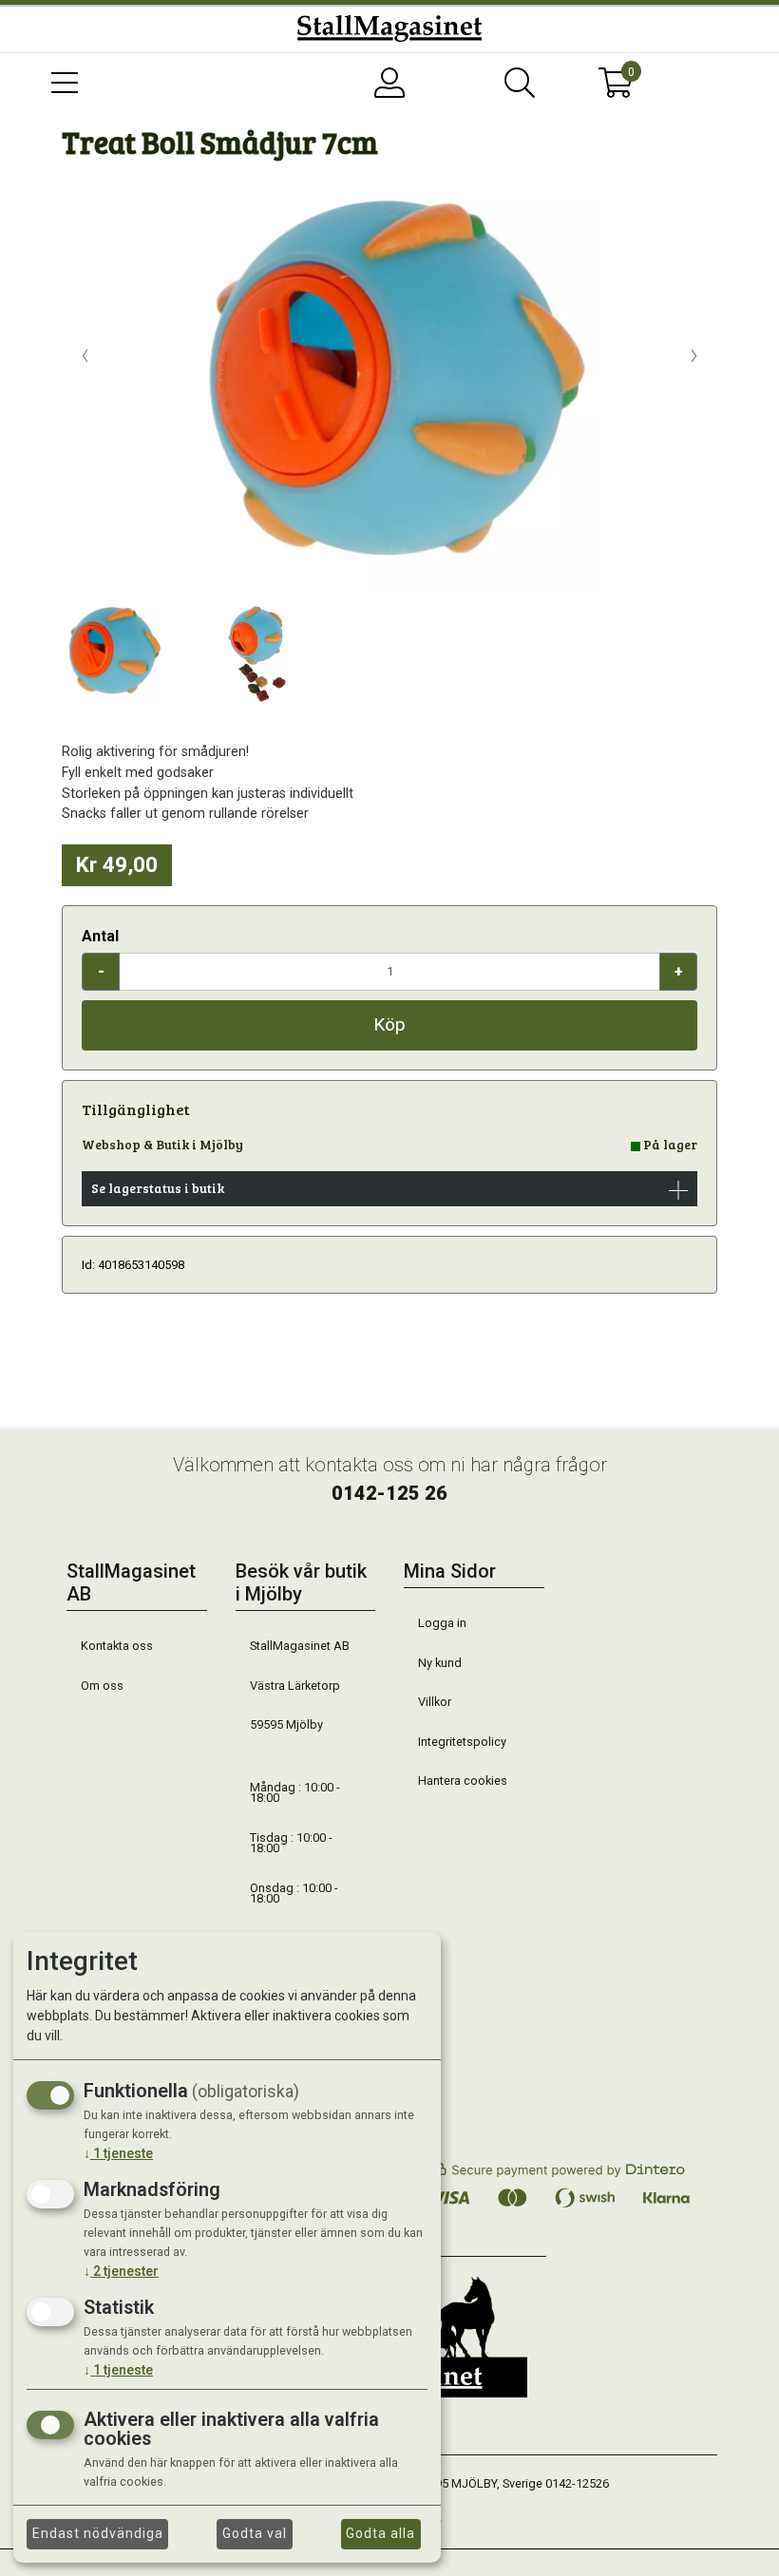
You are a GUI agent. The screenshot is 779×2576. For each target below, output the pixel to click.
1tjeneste (118, 2153)
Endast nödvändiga (98, 2533)
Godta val (255, 2533)
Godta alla (380, 2533)
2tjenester (121, 2271)
